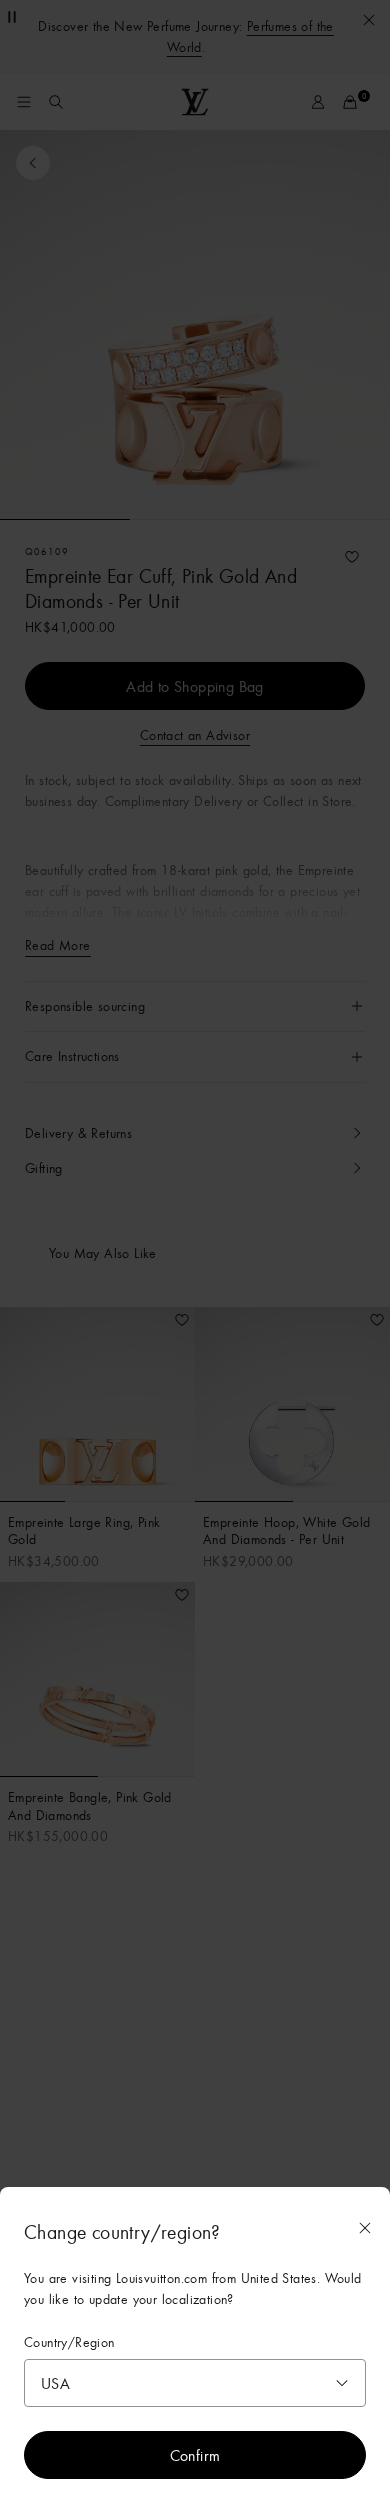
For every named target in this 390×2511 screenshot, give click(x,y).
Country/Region (69, 2342)
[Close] (365, 2228)
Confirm (195, 2455)
